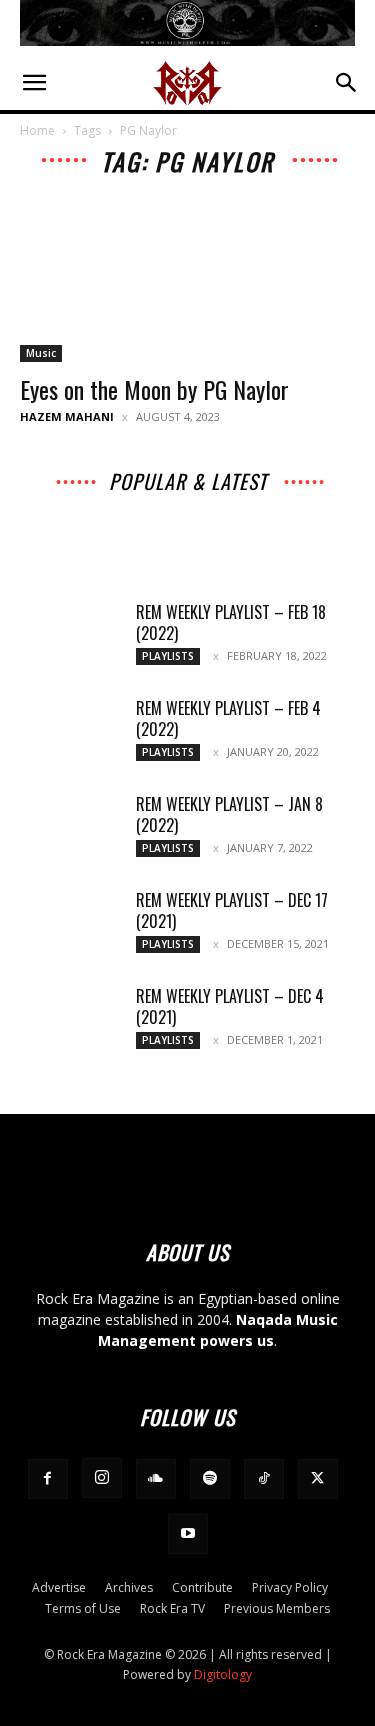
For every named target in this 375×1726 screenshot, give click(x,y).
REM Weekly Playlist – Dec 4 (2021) (230, 1006)
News (81, 518)
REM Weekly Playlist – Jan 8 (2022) (229, 814)
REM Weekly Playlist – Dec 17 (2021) (232, 910)
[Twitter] (318, 1479)
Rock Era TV (172, 1608)
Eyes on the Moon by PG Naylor (154, 389)
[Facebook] (48, 1479)
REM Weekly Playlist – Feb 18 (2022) (231, 622)
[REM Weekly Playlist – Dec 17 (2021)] (70, 925)
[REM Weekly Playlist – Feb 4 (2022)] (70, 733)
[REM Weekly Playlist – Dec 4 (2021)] (70, 1021)
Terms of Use (83, 1608)
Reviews (232, 532)
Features (159, 532)
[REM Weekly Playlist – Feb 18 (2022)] (70, 637)
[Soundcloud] (156, 1479)
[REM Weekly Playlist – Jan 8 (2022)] (70, 829)
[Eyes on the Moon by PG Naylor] (187, 278)
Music (41, 353)
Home (37, 130)
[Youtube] (188, 1534)
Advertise (59, 1587)
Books (91, 532)
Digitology (223, 1674)
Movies (200, 518)
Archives (113, 504)
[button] (34, 83)
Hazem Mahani (67, 416)
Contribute (202, 1587)
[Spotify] (210, 1479)
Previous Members (277, 1608)
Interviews (191, 504)
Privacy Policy (290, 1587)
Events (264, 518)
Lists (321, 518)
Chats (138, 518)
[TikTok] (264, 1479)
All (56, 504)
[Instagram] (102, 1478)
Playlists (303, 532)
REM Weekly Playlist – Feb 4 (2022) (228, 718)
